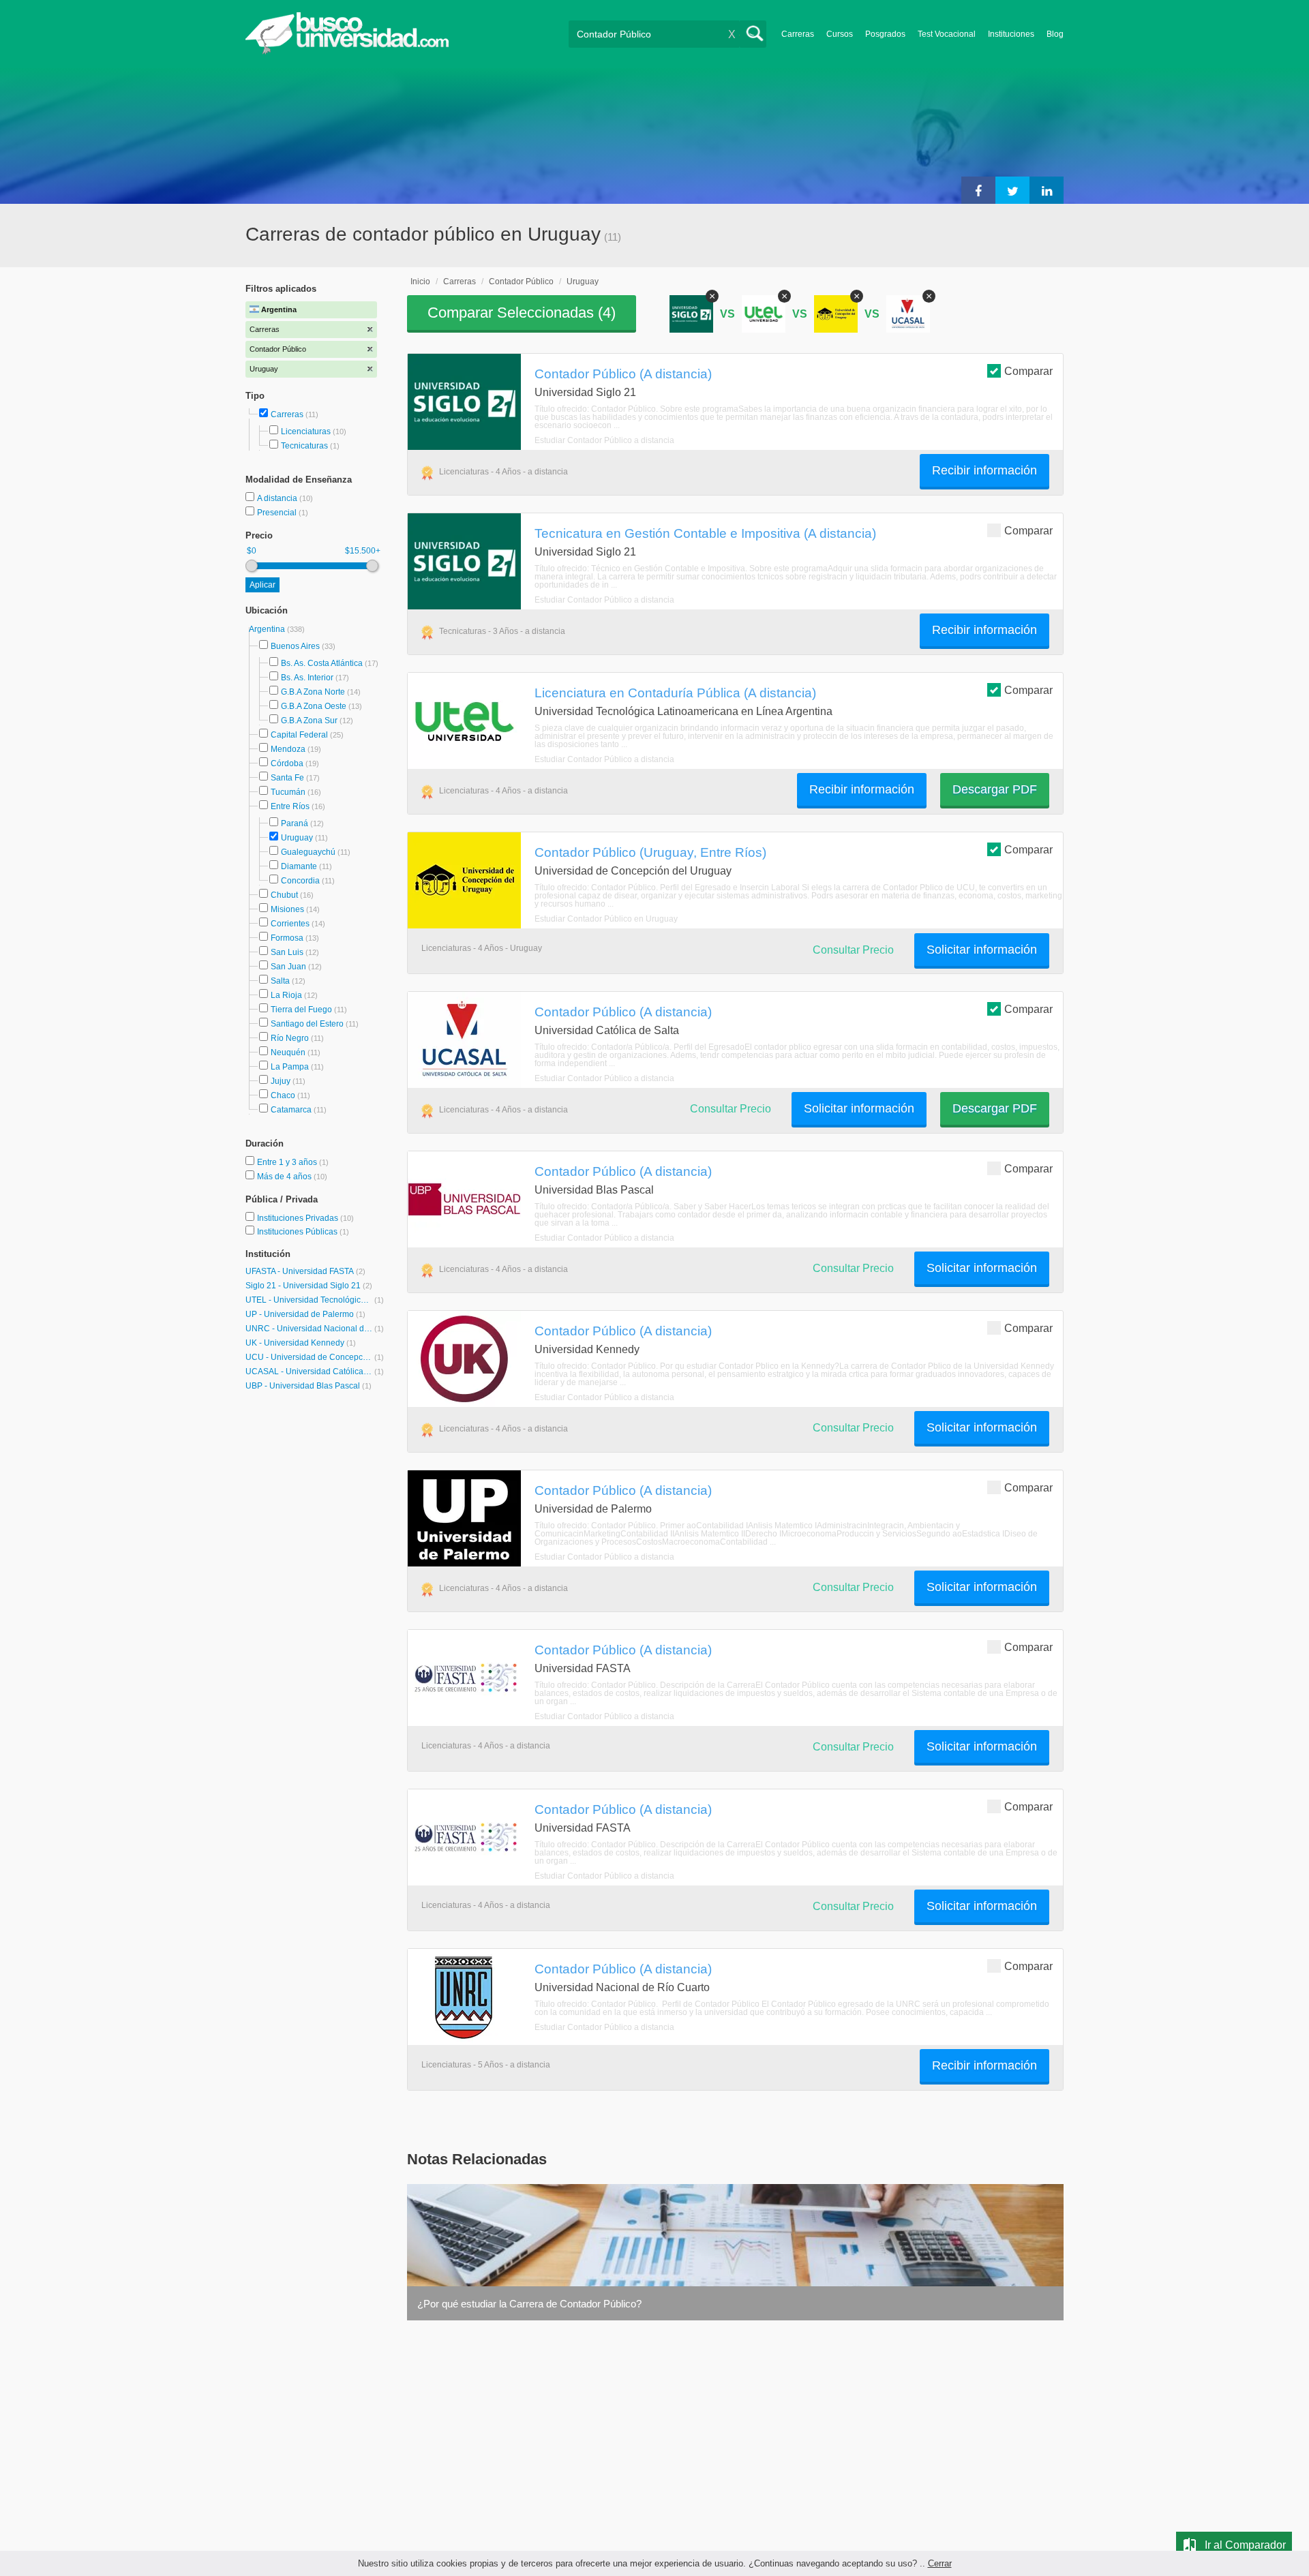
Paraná (295, 823)
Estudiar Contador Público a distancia (604, 440)
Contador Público (521, 282)
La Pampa (290, 1067)
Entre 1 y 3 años (288, 1162)
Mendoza (288, 749)
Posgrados (885, 34)
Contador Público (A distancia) (623, 374)
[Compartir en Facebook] (978, 190)
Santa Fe (287, 778)
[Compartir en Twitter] (1012, 190)
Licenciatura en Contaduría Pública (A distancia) (675, 693)
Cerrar (940, 2563)
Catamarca (291, 1110)
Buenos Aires (295, 646)
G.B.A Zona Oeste (314, 706)
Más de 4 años (285, 1177)
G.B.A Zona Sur (309, 721)
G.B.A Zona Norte (313, 692)
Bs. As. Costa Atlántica (322, 663)
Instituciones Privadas (305, 1218)
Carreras (798, 34)
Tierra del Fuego (301, 1010)
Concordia (300, 881)
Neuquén (288, 1052)
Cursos (840, 34)
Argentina (268, 629)
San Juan (288, 967)
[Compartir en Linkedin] (1047, 190)
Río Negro (290, 1038)
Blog (1055, 34)
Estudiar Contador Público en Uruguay (606, 919)
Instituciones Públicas (303, 1232)
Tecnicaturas (304, 446)
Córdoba (287, 763)
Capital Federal (299, 735)
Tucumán (288, 792)
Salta (280, 981)
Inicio (420, 282)
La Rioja (286, 995)
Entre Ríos (290, 806)
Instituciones (1011, 34)
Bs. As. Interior (307, 678)
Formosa (287, 938)
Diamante (299, 866)
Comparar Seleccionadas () (522, 313)
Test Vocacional (947, 34)
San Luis (287, 952)
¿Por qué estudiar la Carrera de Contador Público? (529, 2304)
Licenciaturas (306, 431)
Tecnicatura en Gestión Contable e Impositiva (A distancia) (705, 533)
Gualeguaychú (308, 852)
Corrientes (290, 924)
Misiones (287, 909)
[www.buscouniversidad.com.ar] (347, 51)
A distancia (278, 498)
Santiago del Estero (307, 1024)
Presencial (278, 513)
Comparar (1028, 371)
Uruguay (297, 838)
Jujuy (281, 1081)
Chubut (284, 895)
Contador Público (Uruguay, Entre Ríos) (650, 852)
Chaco (283, 1095)
